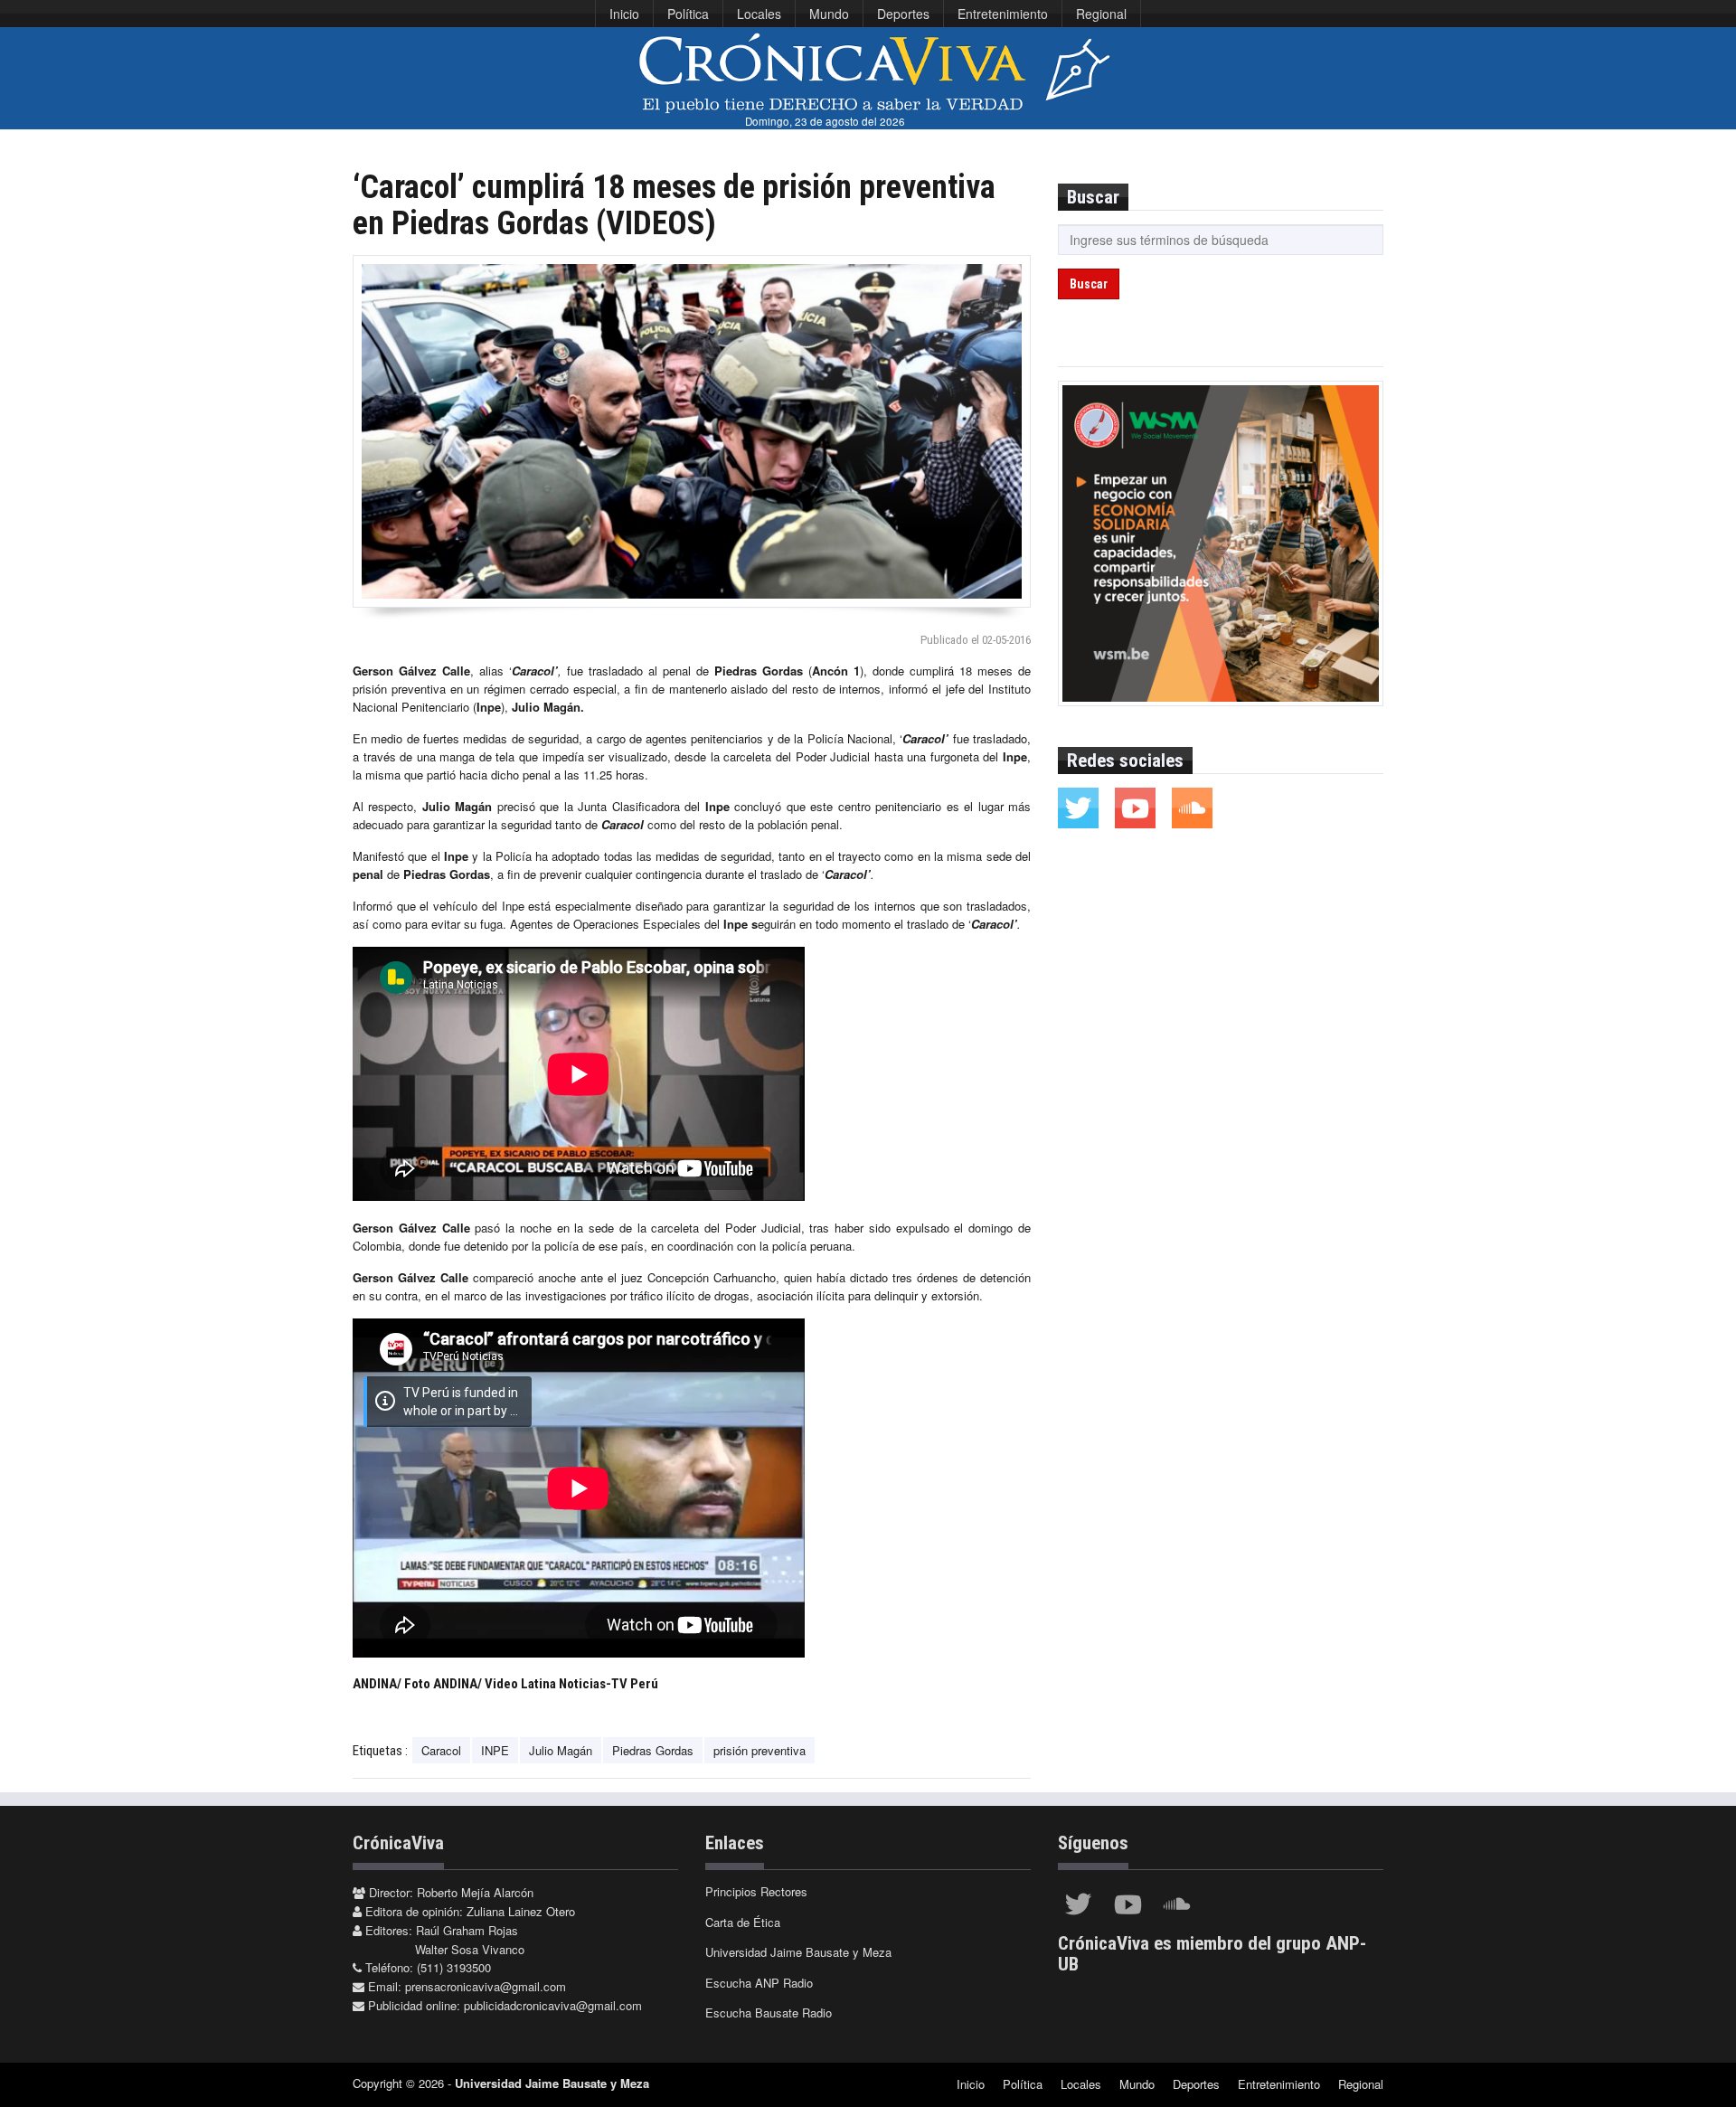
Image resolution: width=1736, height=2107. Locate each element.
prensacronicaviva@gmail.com (486, 1986)
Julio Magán (561, 1750)
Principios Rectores (756, 1891)
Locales (759, 14)
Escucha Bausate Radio (769, 2013)
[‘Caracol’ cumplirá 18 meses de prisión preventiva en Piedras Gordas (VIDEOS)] (692, 431)
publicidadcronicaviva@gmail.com (553, 2005)
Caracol (441, 1750)
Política (688, 14)
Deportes (903, 14)
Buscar (1089, 284)
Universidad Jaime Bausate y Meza (798, 1952)
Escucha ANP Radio (759, 1983)
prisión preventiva (759, 1750)
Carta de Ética (743, 1922)
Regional (1101, 14)
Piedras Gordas (653, 1750)
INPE (495, 1750)
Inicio (624, 14)
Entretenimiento (1003, 14)
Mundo (829, 14)
